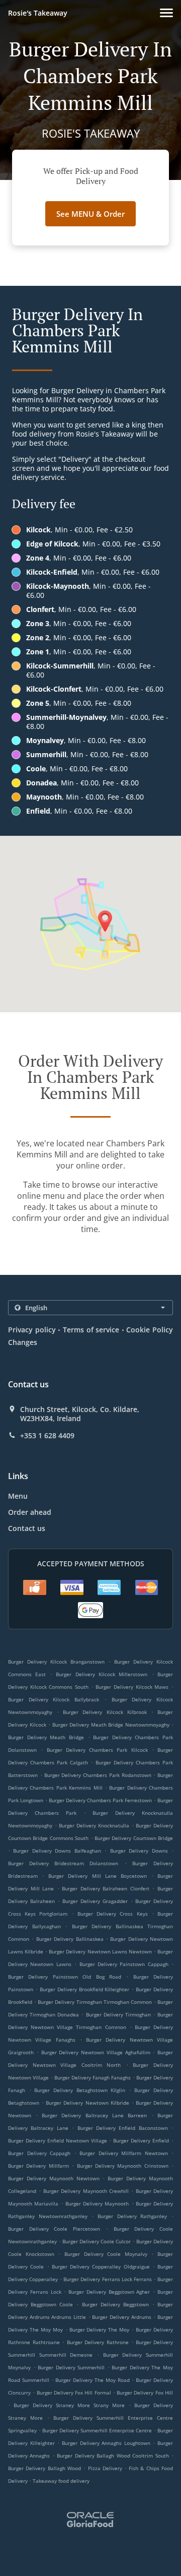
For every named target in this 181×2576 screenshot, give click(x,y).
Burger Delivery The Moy (100, 2329)
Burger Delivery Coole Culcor (97, 2241)
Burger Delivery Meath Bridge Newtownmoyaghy (111, 1725)
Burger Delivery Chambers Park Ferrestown (100, 1800)
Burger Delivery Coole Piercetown (54, 2229)
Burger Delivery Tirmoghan (118, 2014)
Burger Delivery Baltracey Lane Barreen (94, 2115)
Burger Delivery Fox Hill (145, 2393)
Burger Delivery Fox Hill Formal (74, 2393)
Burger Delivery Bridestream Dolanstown (63, 1863)
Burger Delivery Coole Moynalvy (106, 2254)
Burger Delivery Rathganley (132, 2216)
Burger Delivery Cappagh (39, 2153)
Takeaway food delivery (61, 2481)
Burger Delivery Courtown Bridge (134, 1838)
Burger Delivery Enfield (141, 2140)
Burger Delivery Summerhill (71, 2367)
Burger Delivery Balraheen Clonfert (106, 1888)
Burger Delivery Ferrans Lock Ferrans (107, 2279)
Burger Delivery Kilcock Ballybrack (54, 1699)
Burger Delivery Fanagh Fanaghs (93, 2077)
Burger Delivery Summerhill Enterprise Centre (97, 2430)
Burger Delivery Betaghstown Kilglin (80, 2090)
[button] (166, 13)
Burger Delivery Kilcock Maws (132, 1687)
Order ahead (30, 1512)
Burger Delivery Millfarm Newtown (124, 2153)
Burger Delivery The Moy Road (92, 2380)
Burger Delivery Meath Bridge (46, 1737)
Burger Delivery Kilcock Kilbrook (105, 1712)
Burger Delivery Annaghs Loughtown (106, 2443)
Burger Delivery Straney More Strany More (69, 2405)
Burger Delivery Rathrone (98, 2342)
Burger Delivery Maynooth (97, 2203)
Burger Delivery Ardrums (121, 2317)
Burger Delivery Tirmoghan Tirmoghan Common (95, 2002)
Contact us (27, 1528)
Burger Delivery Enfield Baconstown (123, 2128)
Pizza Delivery (106, 2468)
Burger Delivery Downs (139, 1851)
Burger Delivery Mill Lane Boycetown (98, 1876)
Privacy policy (32, 1330)
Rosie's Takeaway (38, 13)
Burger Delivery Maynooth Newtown (54, 2178)
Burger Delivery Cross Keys (113, 1914)
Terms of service (91, 1330)
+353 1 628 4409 (47, 1436)
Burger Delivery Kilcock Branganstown (56, 1662)
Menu (18, 1496)
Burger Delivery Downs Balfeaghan (57, 1851)
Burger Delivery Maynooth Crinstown (123, 2166)
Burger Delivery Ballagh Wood (44, 2468)
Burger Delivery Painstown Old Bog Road (65, 1977)
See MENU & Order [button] (90, 214)
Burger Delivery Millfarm (38, 2166)
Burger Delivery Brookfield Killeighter (85, 1989)
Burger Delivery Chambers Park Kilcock (97, 1750)
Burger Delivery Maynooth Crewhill (86, 2191)
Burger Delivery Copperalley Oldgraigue (101, 2266)
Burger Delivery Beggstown (115, 2304)
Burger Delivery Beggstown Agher (109, 2292)
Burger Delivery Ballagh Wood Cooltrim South (113, 2456)
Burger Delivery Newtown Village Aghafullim (96, 2052)
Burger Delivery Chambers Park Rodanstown (98, 1775)
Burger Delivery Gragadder (95, 1901)
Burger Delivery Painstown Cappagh (124, 1964)
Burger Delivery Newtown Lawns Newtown (100, 1951)
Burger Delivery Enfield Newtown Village (58, 2140)
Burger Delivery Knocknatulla (94, 1825)
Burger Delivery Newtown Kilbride (87, 2103)
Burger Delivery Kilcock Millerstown (102, 1674)
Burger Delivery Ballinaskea (70, 1939)
